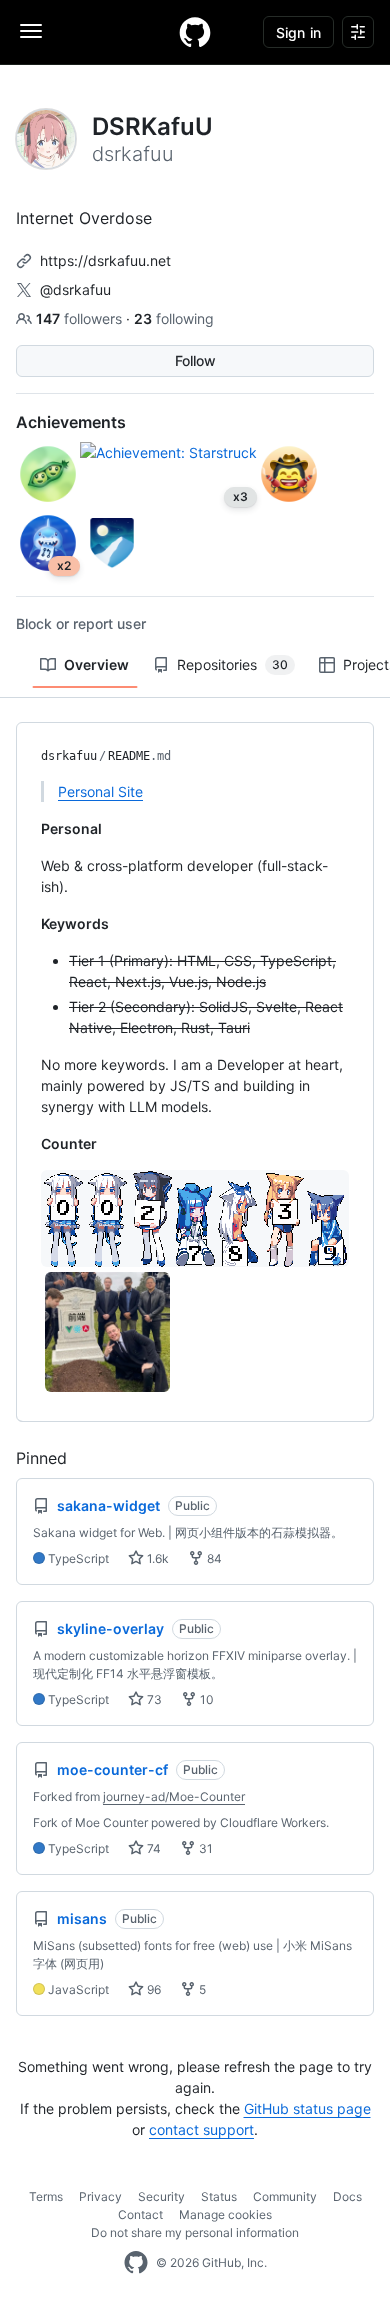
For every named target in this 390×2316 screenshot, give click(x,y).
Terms (46, 2196)
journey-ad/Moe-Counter (174, 1796)
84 (213, 1558)
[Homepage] (195, 32)
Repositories (232, 664)
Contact (140, 2214)
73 (153, 1699)
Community (285, 2196)
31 (204, 1848)
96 (152, 1989)
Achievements (71, 422)
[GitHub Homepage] (136, 2263)
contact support (201, 2129)
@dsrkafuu (75, 289)
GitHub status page (307, 2108)
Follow (195, 360)
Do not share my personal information (195, 2232)
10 (205, 1699)
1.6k (156, 1558)
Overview (96, 664)
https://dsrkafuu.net (105, 260)
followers (81, 318)
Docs (347, 2196)
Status (219, 2196)
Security (161, 2196)
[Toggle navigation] (31, 31)
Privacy (100, 2196)
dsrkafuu (69, 756)
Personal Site (100, 791)
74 (152, 1848)
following (174, 318)
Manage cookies (225, 2214)
